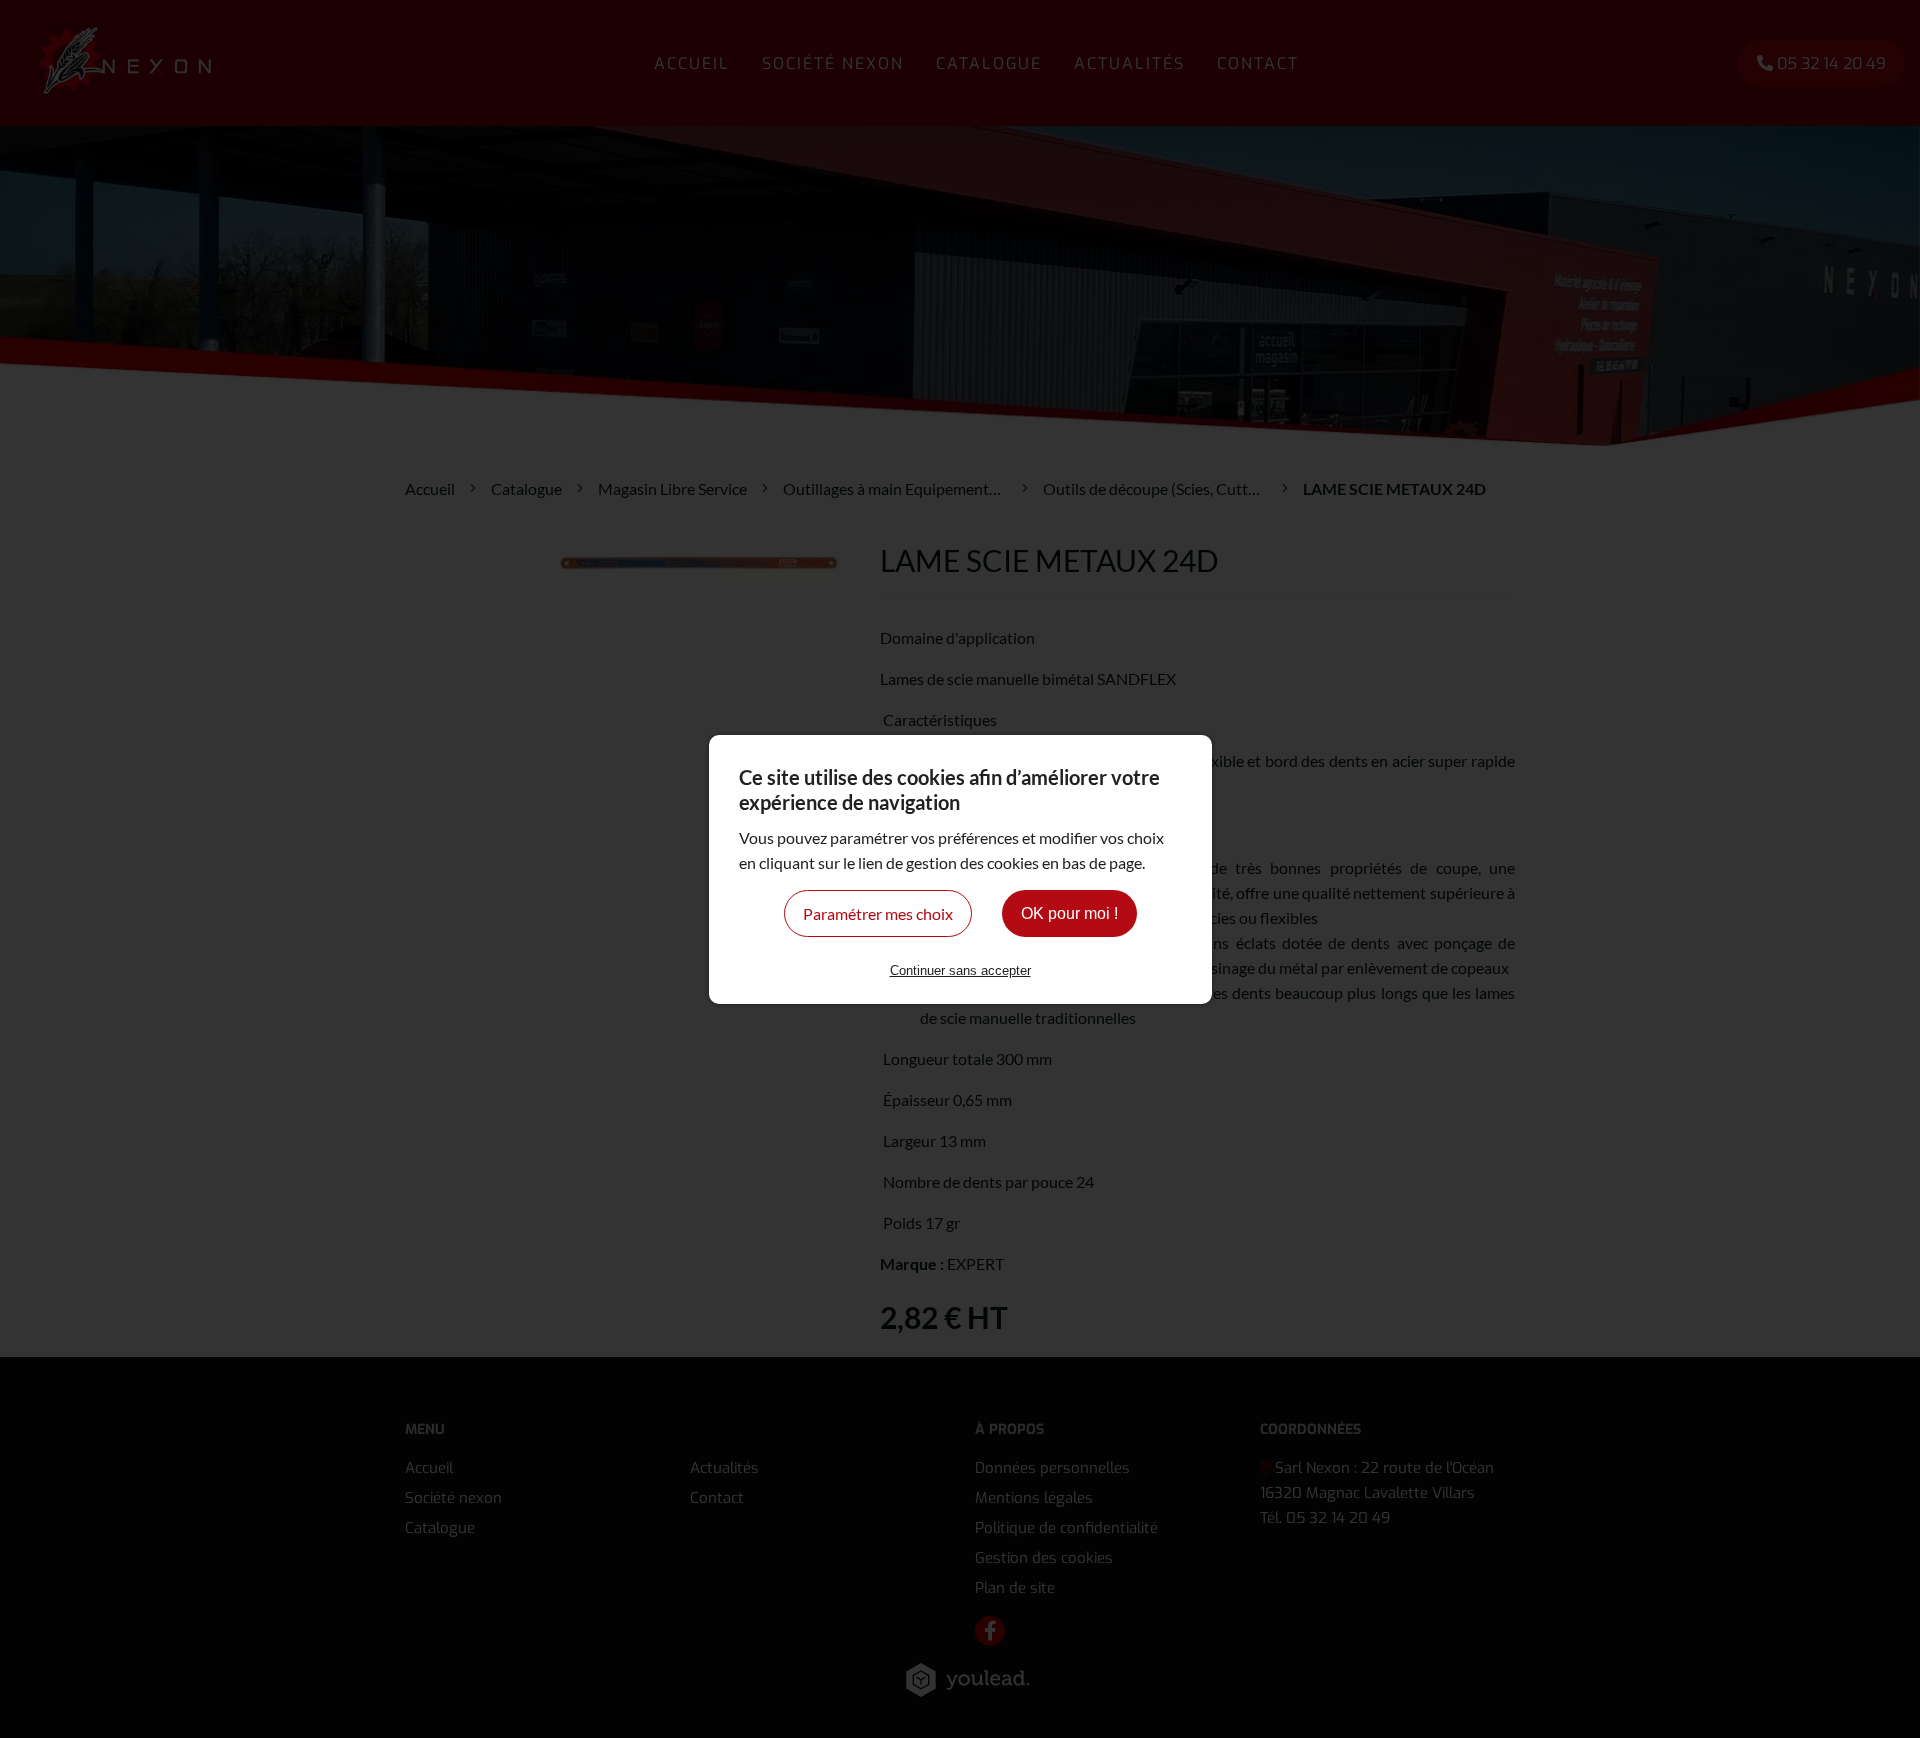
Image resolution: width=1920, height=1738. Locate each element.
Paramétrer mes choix (878, 913)
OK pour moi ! (1069, 913)
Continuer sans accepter (960, 970)
